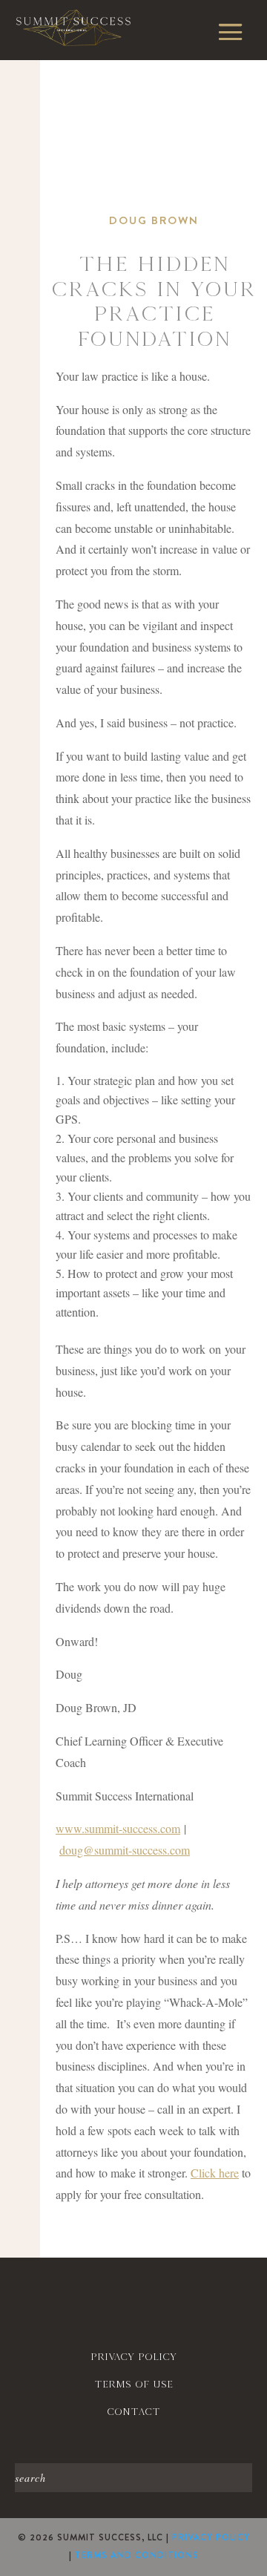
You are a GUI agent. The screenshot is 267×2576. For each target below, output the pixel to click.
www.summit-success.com (118, 1828)
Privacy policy (133, 2357)
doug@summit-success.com (125, 1850)
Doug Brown (154, 220)
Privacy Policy (211, 2537)
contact (133, 2412)
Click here (215, 2173)
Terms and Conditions (137, 2555)
